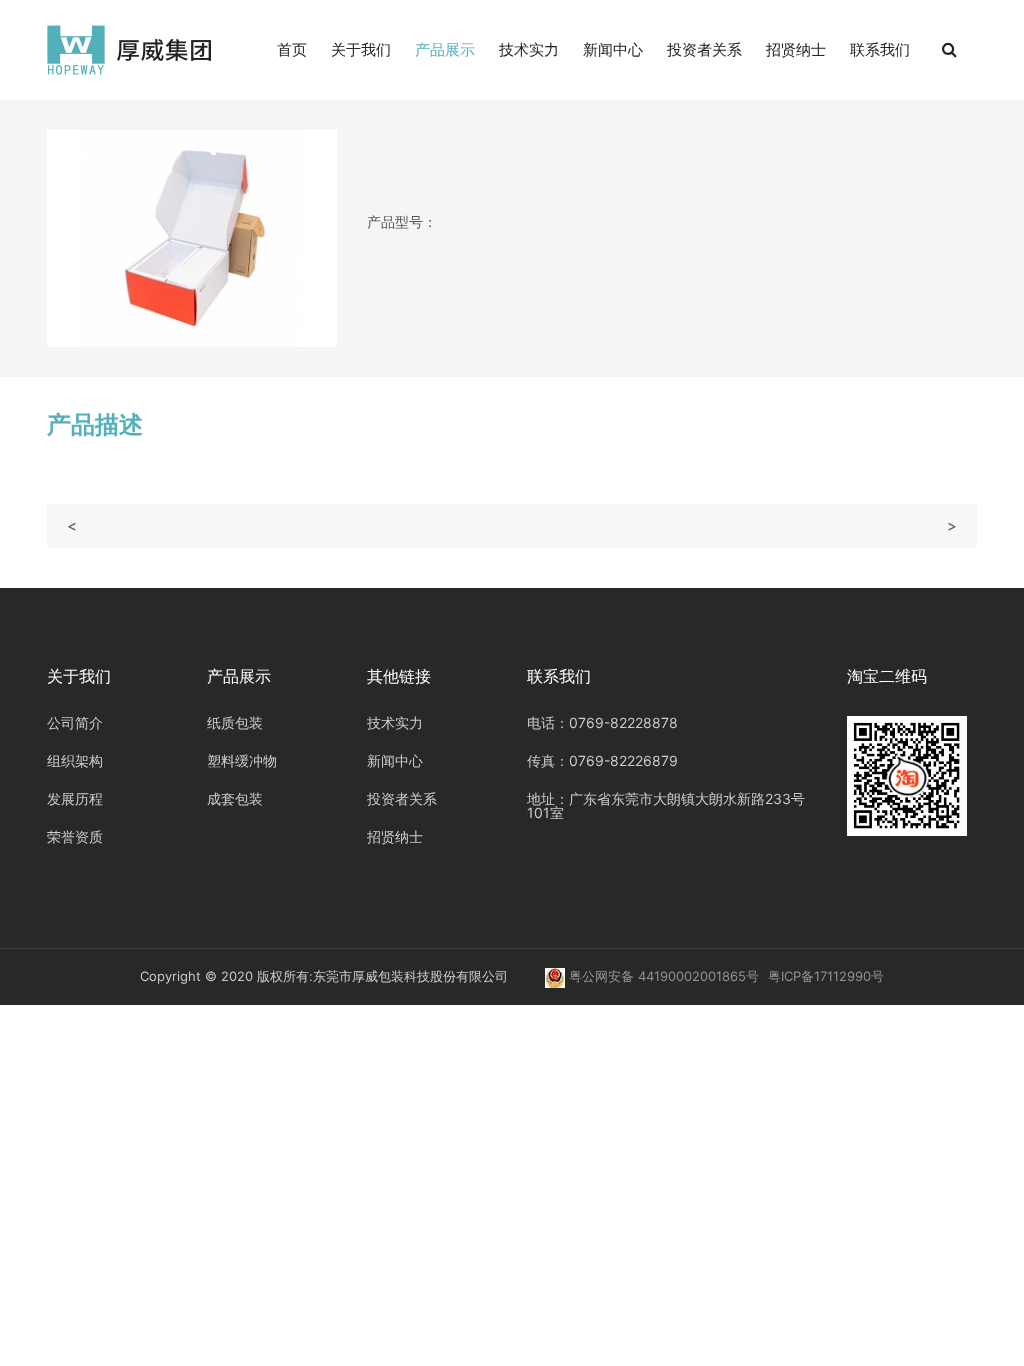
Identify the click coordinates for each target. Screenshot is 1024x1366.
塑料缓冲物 (242, 760)
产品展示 (445, 49)
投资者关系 (704, 49)
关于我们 (361, 49)
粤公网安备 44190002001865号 (664, 976)
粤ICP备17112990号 (826, 976)
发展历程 (75, 798)
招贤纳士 (796, 49)
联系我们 (880, 49)
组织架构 (75, 760)
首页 (292, 49)
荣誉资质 (75, 836)
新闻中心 (613, 49)
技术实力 (529, 49)
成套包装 (235, 798)
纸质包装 (235, 722)
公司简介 (75, 722)
